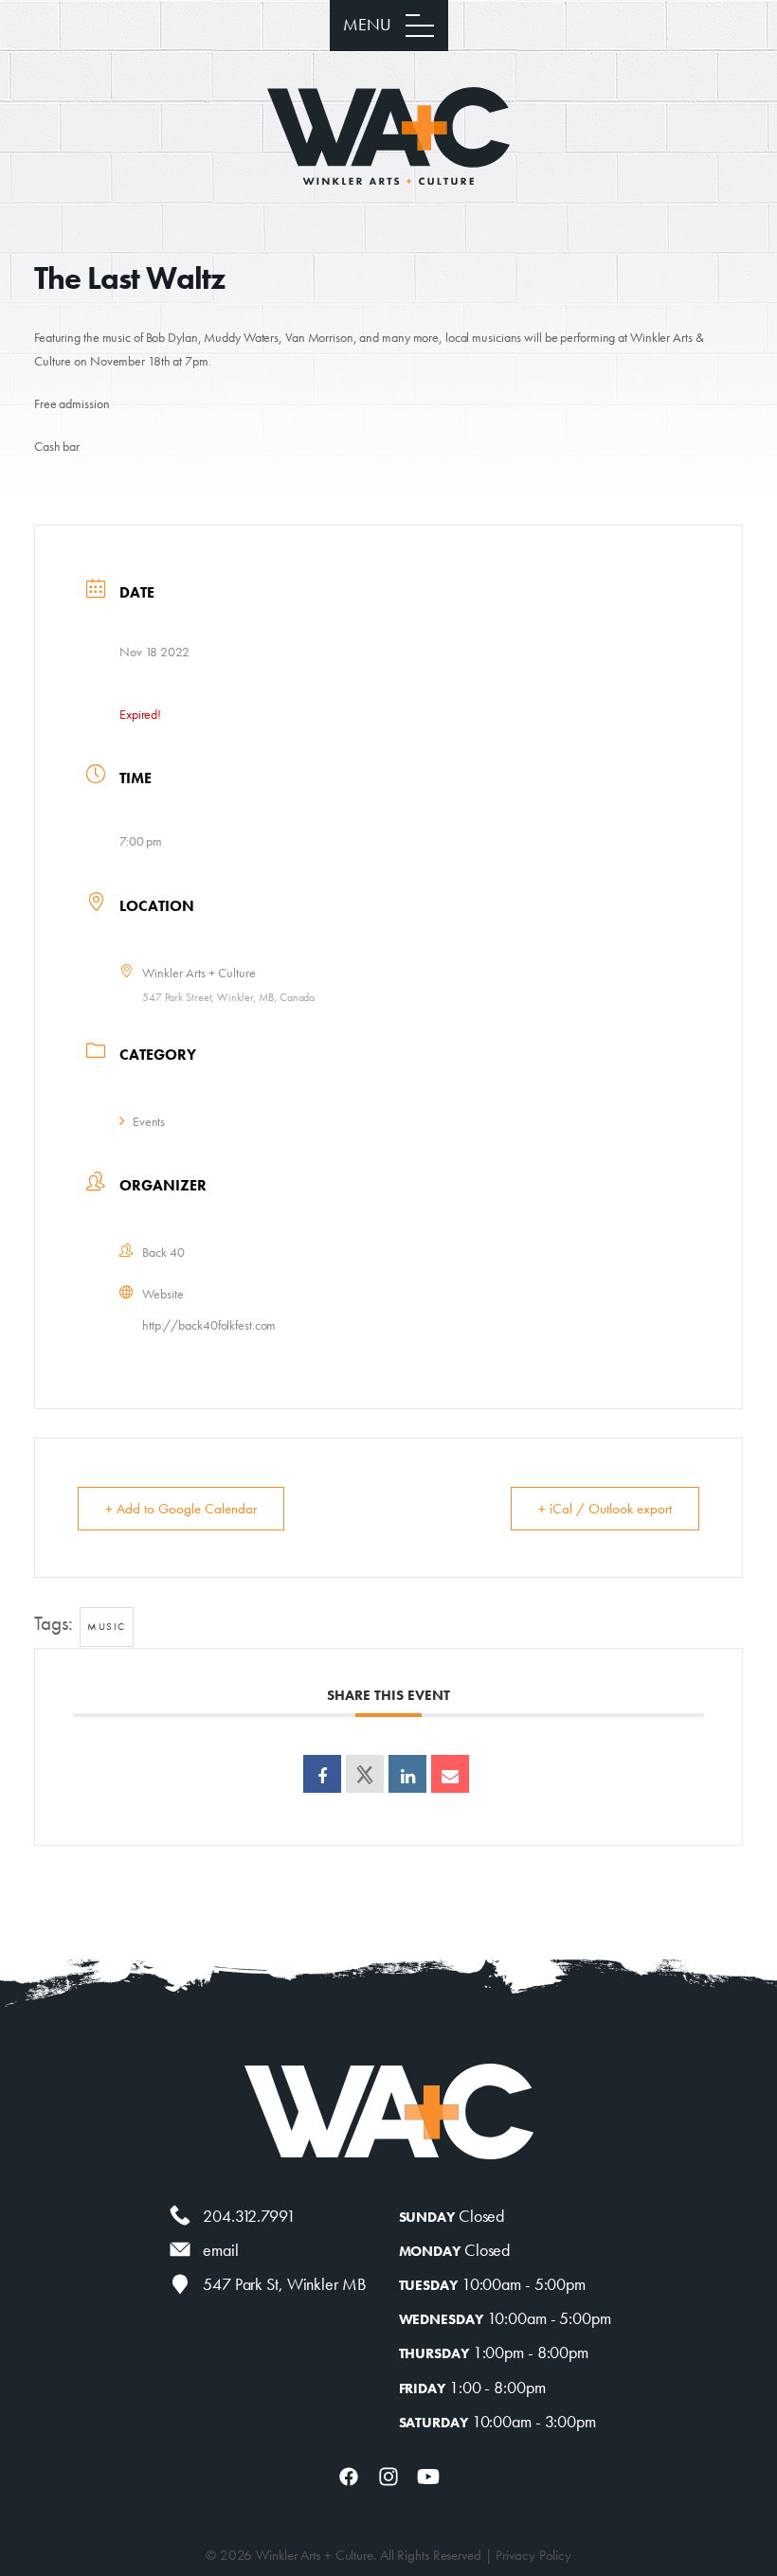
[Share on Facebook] (322, 1774)
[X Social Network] (365, 1774)
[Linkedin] (407, 1774)
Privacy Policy (533, 2555)
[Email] (450, 1774)
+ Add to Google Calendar (181, 1509)
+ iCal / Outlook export (605, 1509)
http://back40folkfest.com (209, 1325)
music (107, 1626)
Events (149, 1121)
